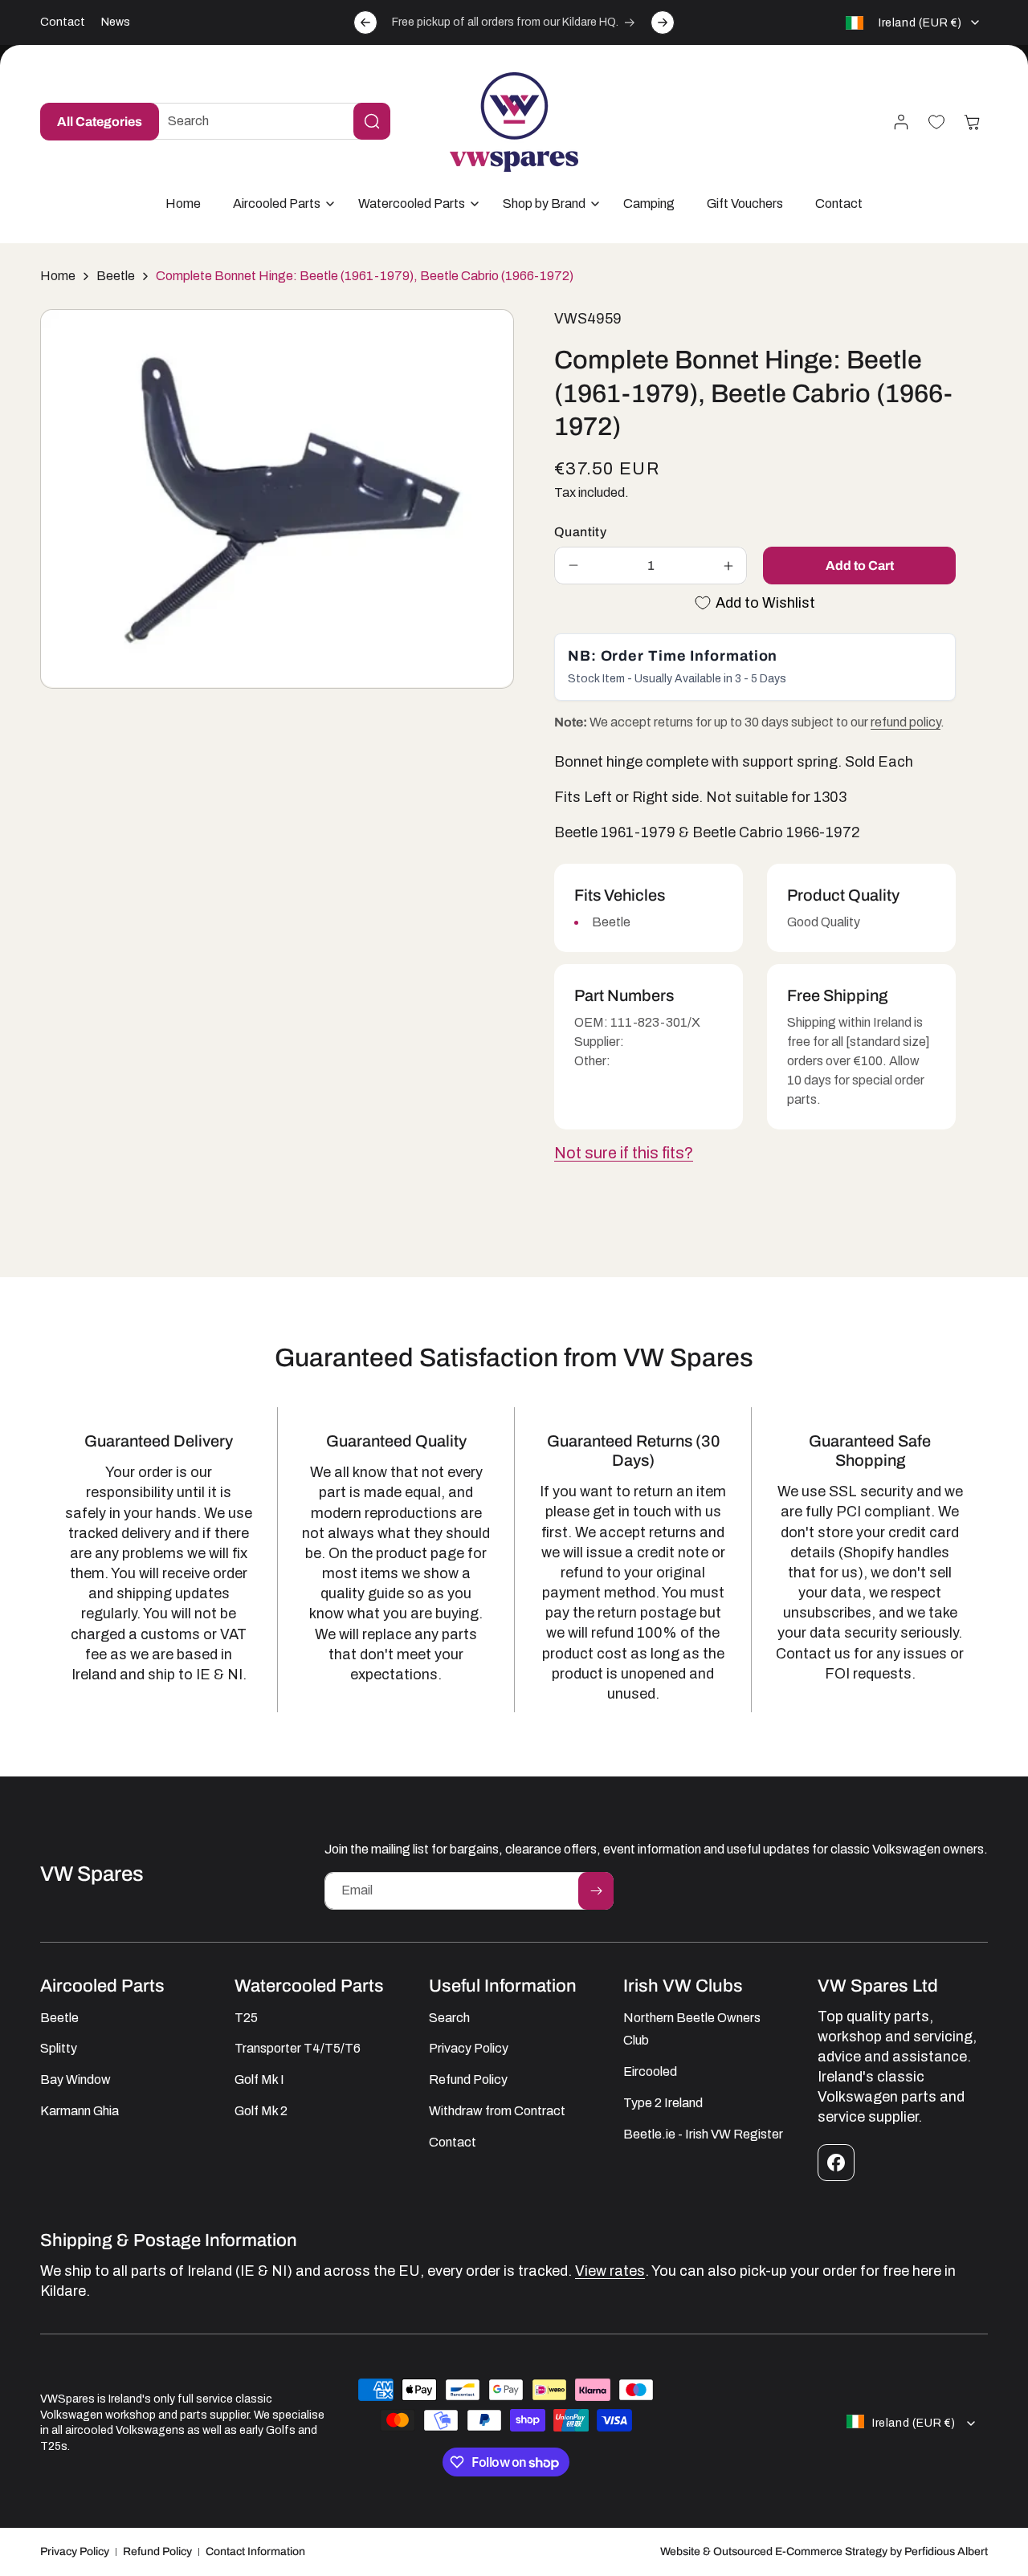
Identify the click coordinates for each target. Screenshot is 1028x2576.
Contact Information (255, 2552)
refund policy (906, 722)
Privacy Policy (75, 2552)
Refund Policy (157, 2552)
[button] (279, 204)
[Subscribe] (596, 1891)
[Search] (372, 121)
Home (58, 276)
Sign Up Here (597, 2484)
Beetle (116, 276)
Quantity (580, 532)
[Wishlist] (936, 122)
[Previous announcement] (365, 22)
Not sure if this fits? (624, 1153)
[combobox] (267, 121)
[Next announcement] (663, 22)
